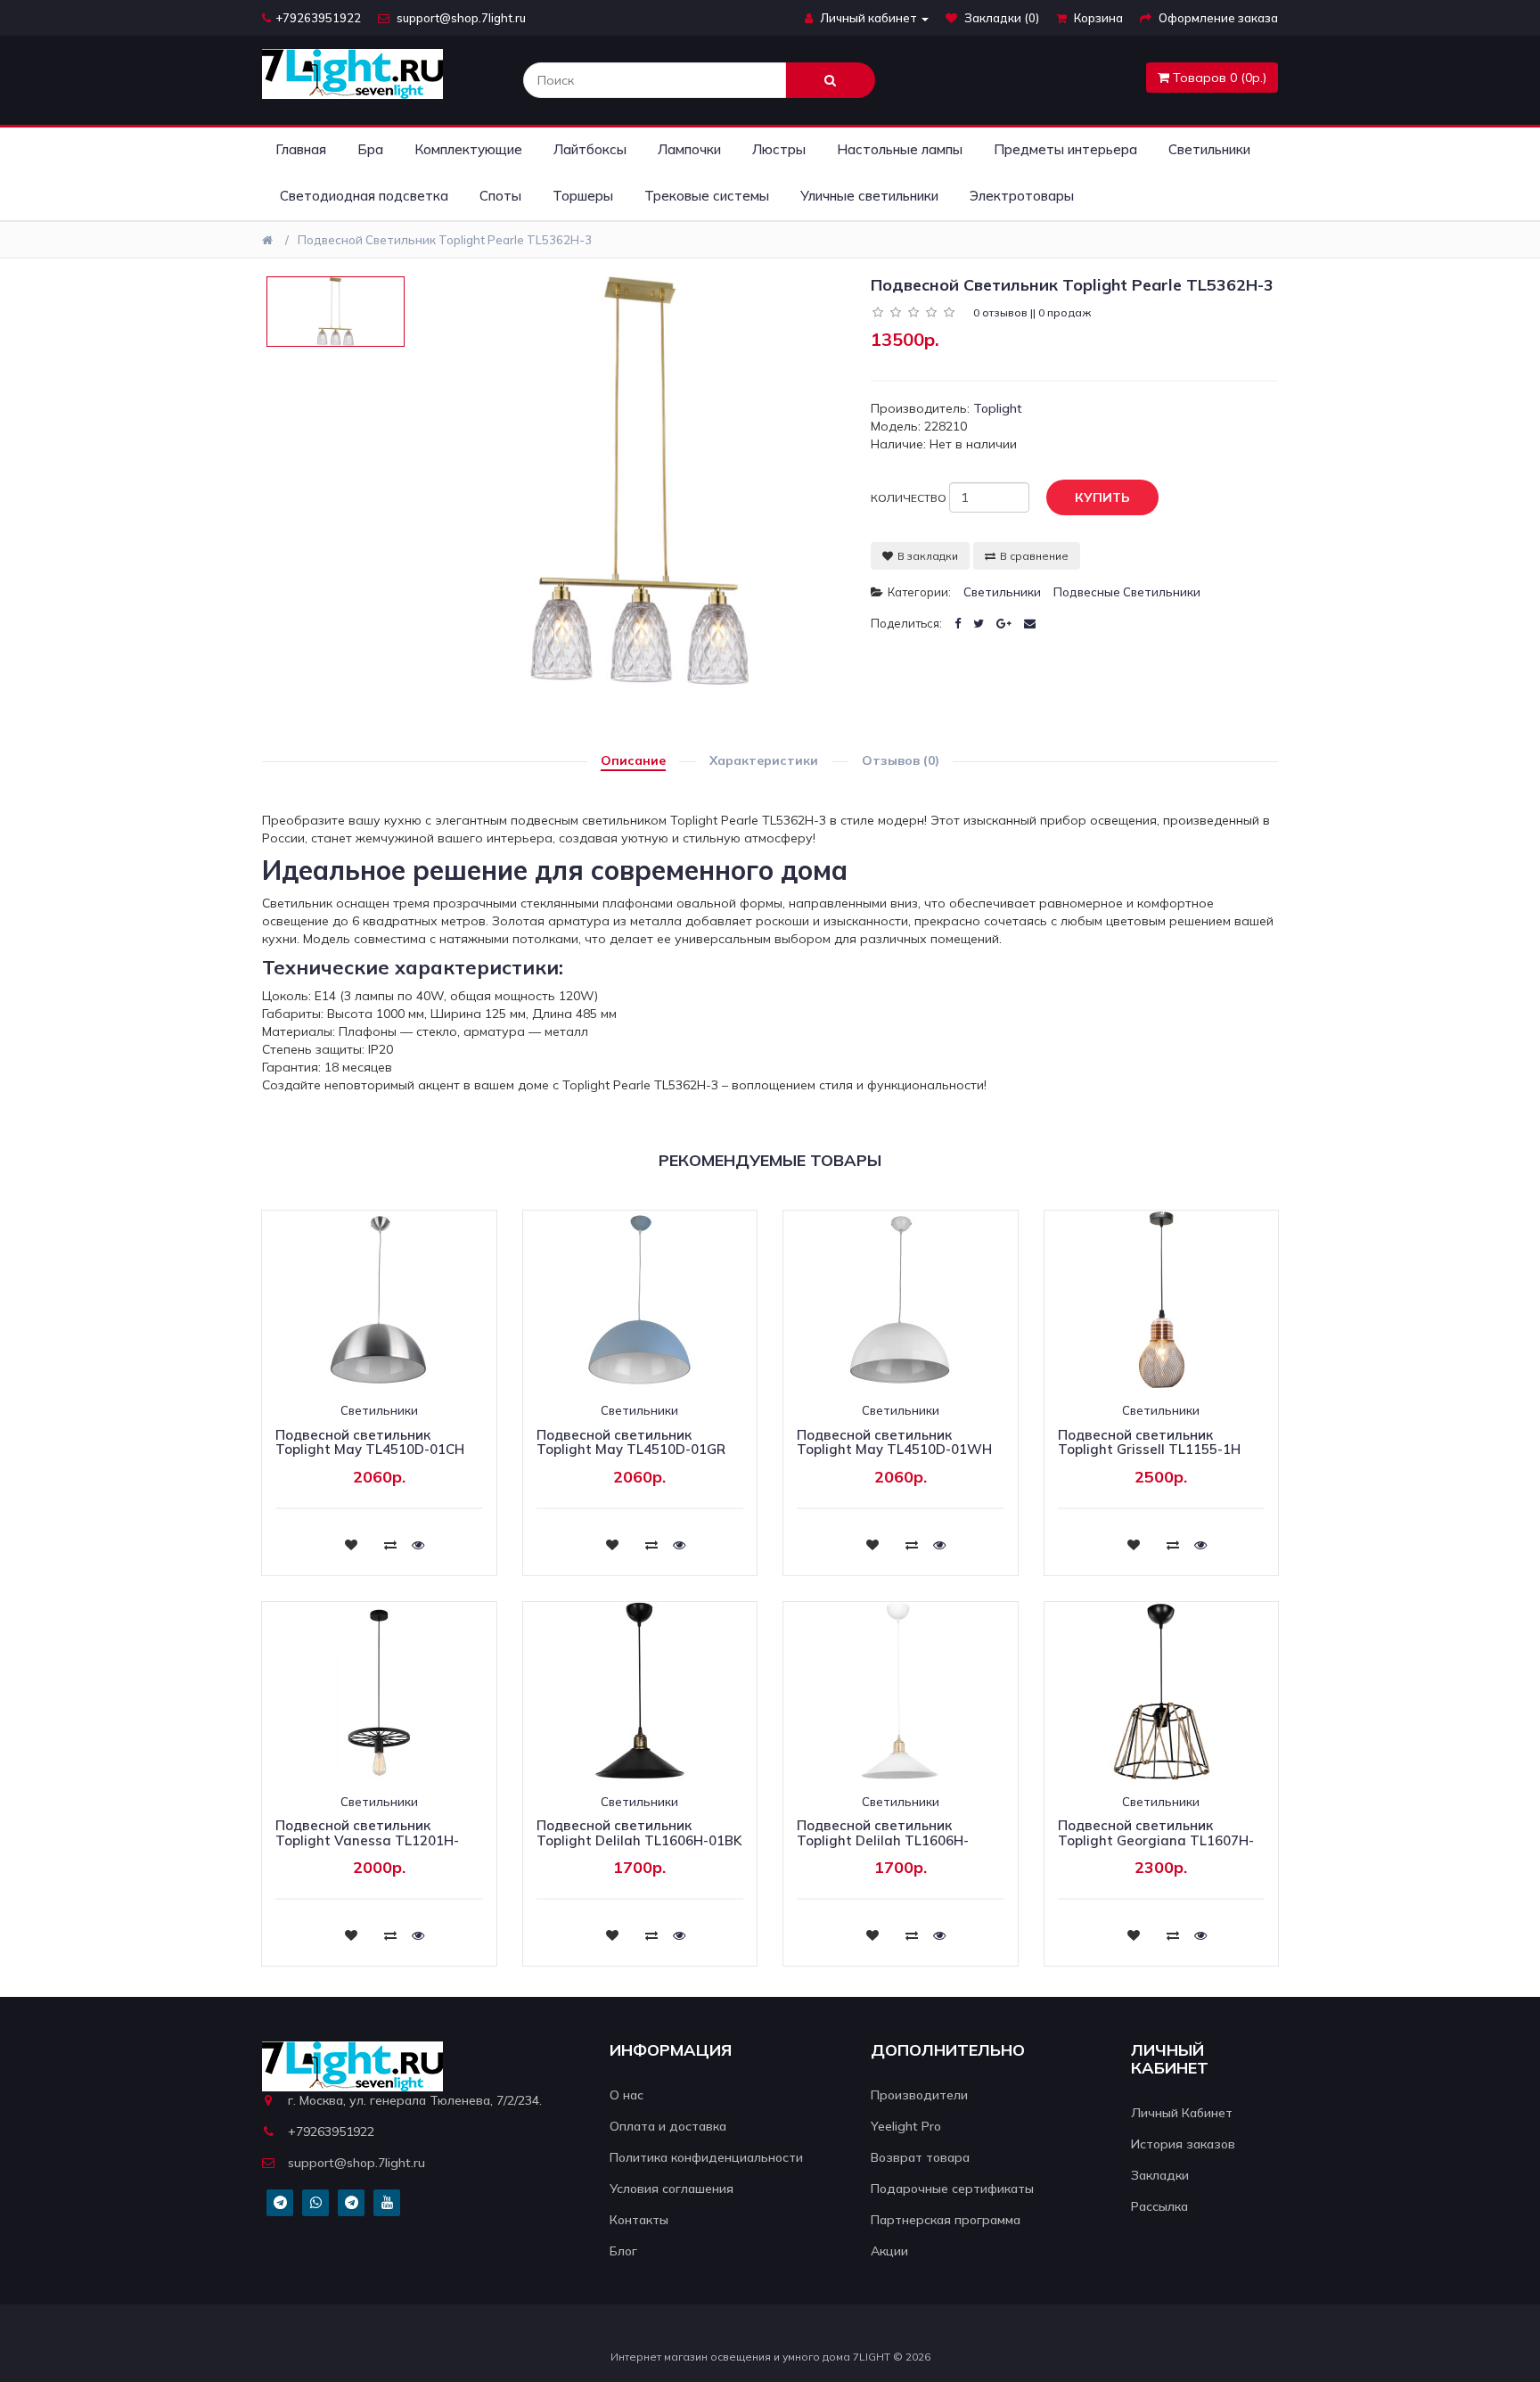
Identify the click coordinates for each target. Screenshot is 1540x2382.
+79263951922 (318, 18)
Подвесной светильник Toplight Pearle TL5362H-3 (445, 240)
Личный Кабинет (1182, 2113)
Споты (500, 196)
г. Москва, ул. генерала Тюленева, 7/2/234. (415, 2100)
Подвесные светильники (1127, 592)
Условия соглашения (672, 2189)
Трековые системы (707, 196)
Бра (370, 149)
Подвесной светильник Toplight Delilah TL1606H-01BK (639, 1833)
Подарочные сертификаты (952, 2189)
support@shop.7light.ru (460, 18)
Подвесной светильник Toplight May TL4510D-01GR (631, 1442)
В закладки (928, 556)
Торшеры (583, 196)
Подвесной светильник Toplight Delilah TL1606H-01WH (883, 1840)
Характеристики (764, 760)
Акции (889, 2251)
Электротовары (1022, 196)
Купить (1102, 497)
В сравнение (1034, 556)
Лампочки (689, 149)
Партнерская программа (946, 2220)
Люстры (779, 149)
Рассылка (1159, 2206)
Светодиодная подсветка (364, 196)
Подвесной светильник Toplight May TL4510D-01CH (370, 1442)
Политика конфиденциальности (706, 2157)
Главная (301, 149)
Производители (919, 2095)
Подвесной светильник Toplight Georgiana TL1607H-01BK (1156, 1840)
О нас (627, 2095)
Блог (623, 2251)
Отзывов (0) (901, 760)
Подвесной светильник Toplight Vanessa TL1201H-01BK (367, 1840)
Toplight (998, 408)
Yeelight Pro (906, 2126)
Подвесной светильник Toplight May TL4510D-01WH (894, 1442)
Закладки (1160, 2175)
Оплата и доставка (668, 2126)
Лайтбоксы (590, 149)
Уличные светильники (869, 196)
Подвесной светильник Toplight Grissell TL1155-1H (1149, 1442)
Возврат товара (920, 2157)
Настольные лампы (900, 149)
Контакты (639, 2220)
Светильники (1209, 149)
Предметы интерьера (1065, 149)
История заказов (1183, 2144)
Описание (633, 760)
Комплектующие (468, 149)
